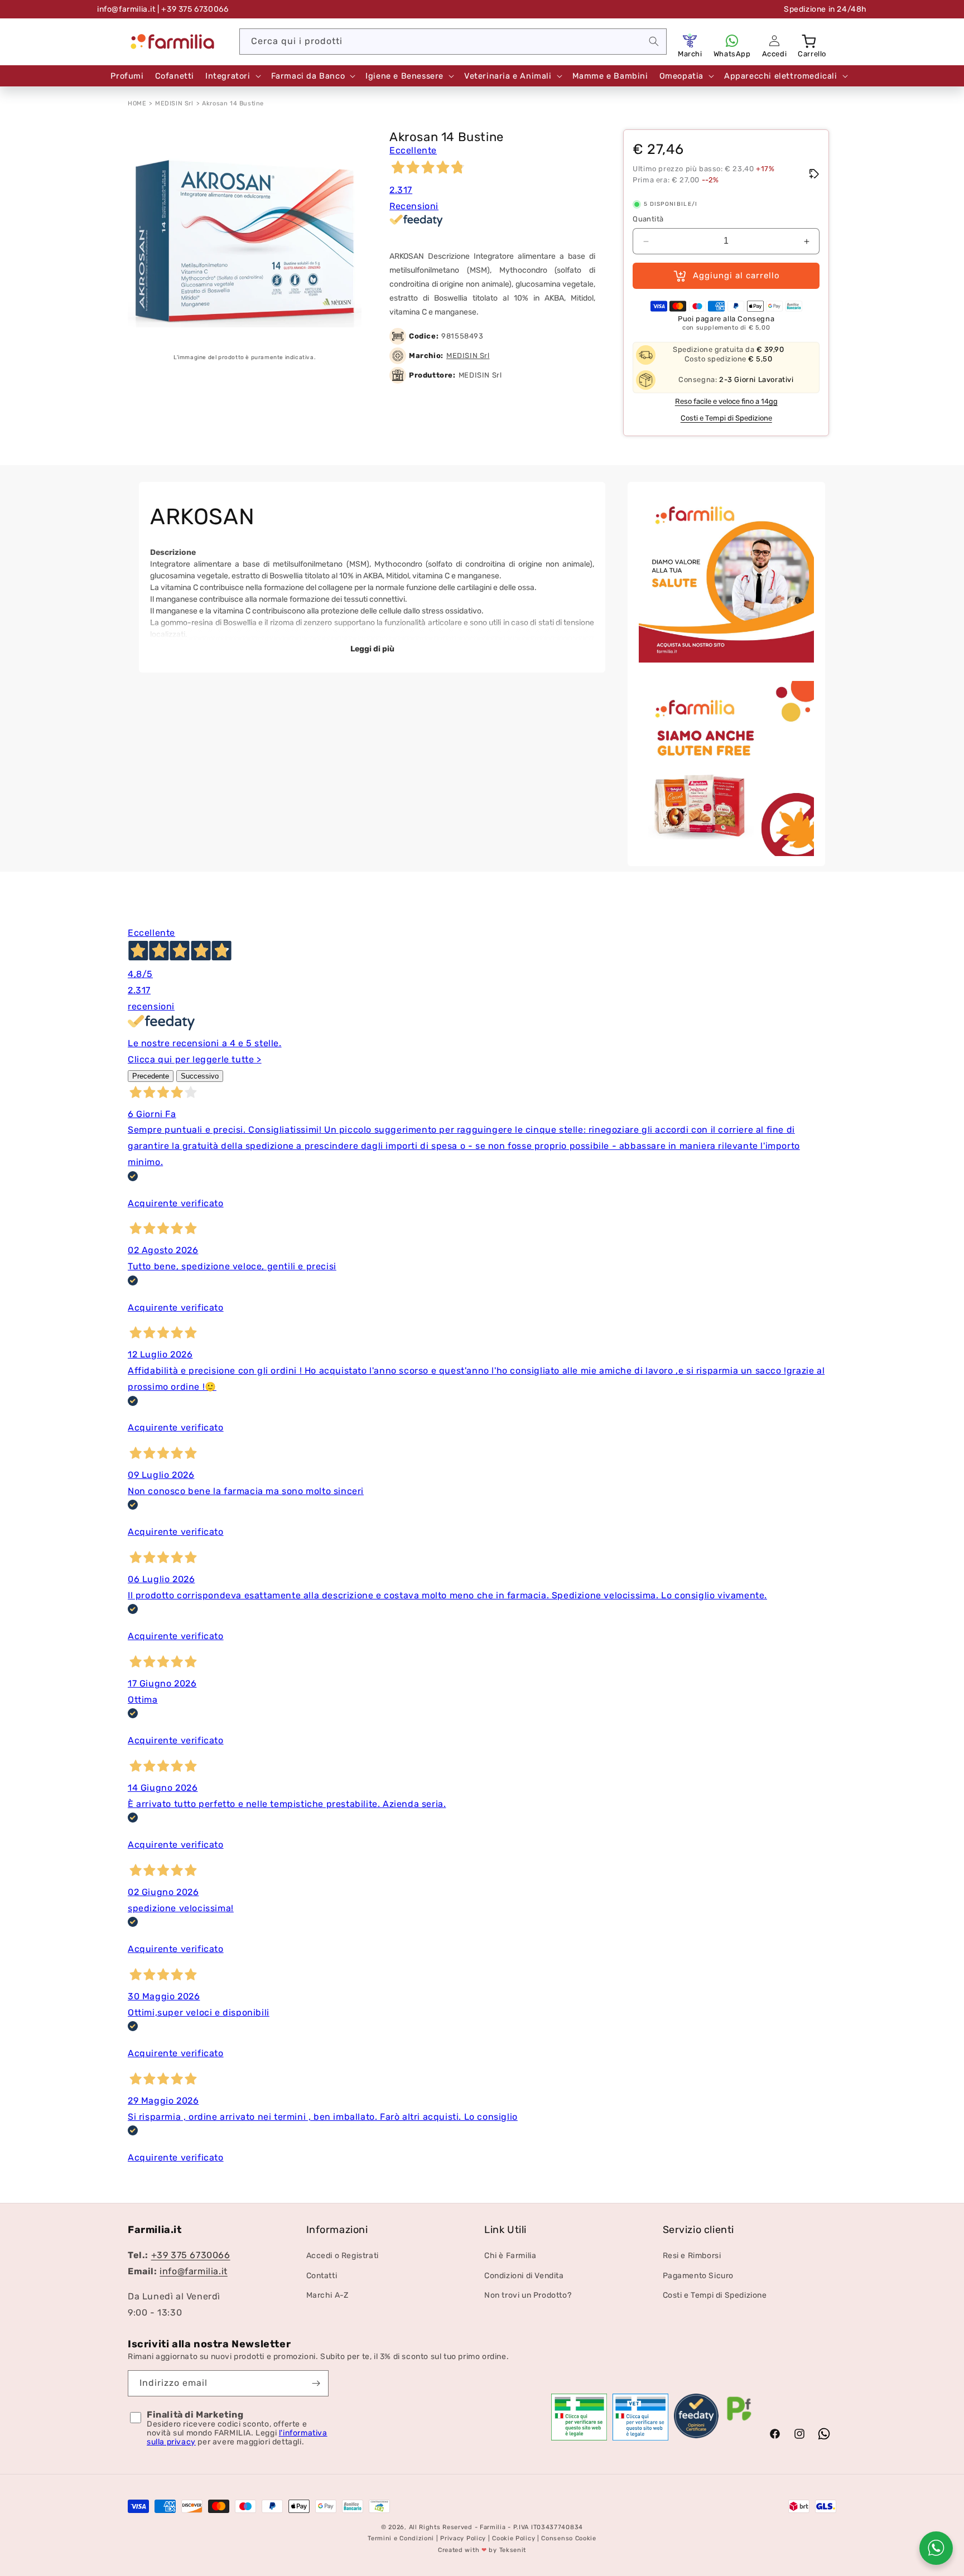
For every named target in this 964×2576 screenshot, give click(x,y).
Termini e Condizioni (401, 2539)
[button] (810, 41)
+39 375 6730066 (191, 2256)
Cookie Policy (514, 2539)
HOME (137, 103)
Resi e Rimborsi (692, 2256)
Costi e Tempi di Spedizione (726, 419)
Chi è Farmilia (510, 2256)
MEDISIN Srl (174, 103)
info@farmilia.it (126, 9)
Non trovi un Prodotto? (528, 2295)
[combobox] (453, 42)
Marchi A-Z (327, 2295)
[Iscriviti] (316, 2383)
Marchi (690, 54)
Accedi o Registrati (343, 2256)
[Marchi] (690, 41)
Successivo (200, 1076)
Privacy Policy (463, 2539)
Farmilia (493, 2527)
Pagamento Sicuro (698, 2276)
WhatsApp (732, 54)
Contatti (322, 2276)
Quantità (648, 219)
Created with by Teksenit (482, 2550)
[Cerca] (654, 41)
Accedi (775, 54)
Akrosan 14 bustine (233, 103)
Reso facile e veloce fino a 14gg (726, 402)
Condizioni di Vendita (524, 2276)
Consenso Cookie (569, 2539)
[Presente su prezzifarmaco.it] (739, 2421)
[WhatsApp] (732, 41)
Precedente (151, 1076)
